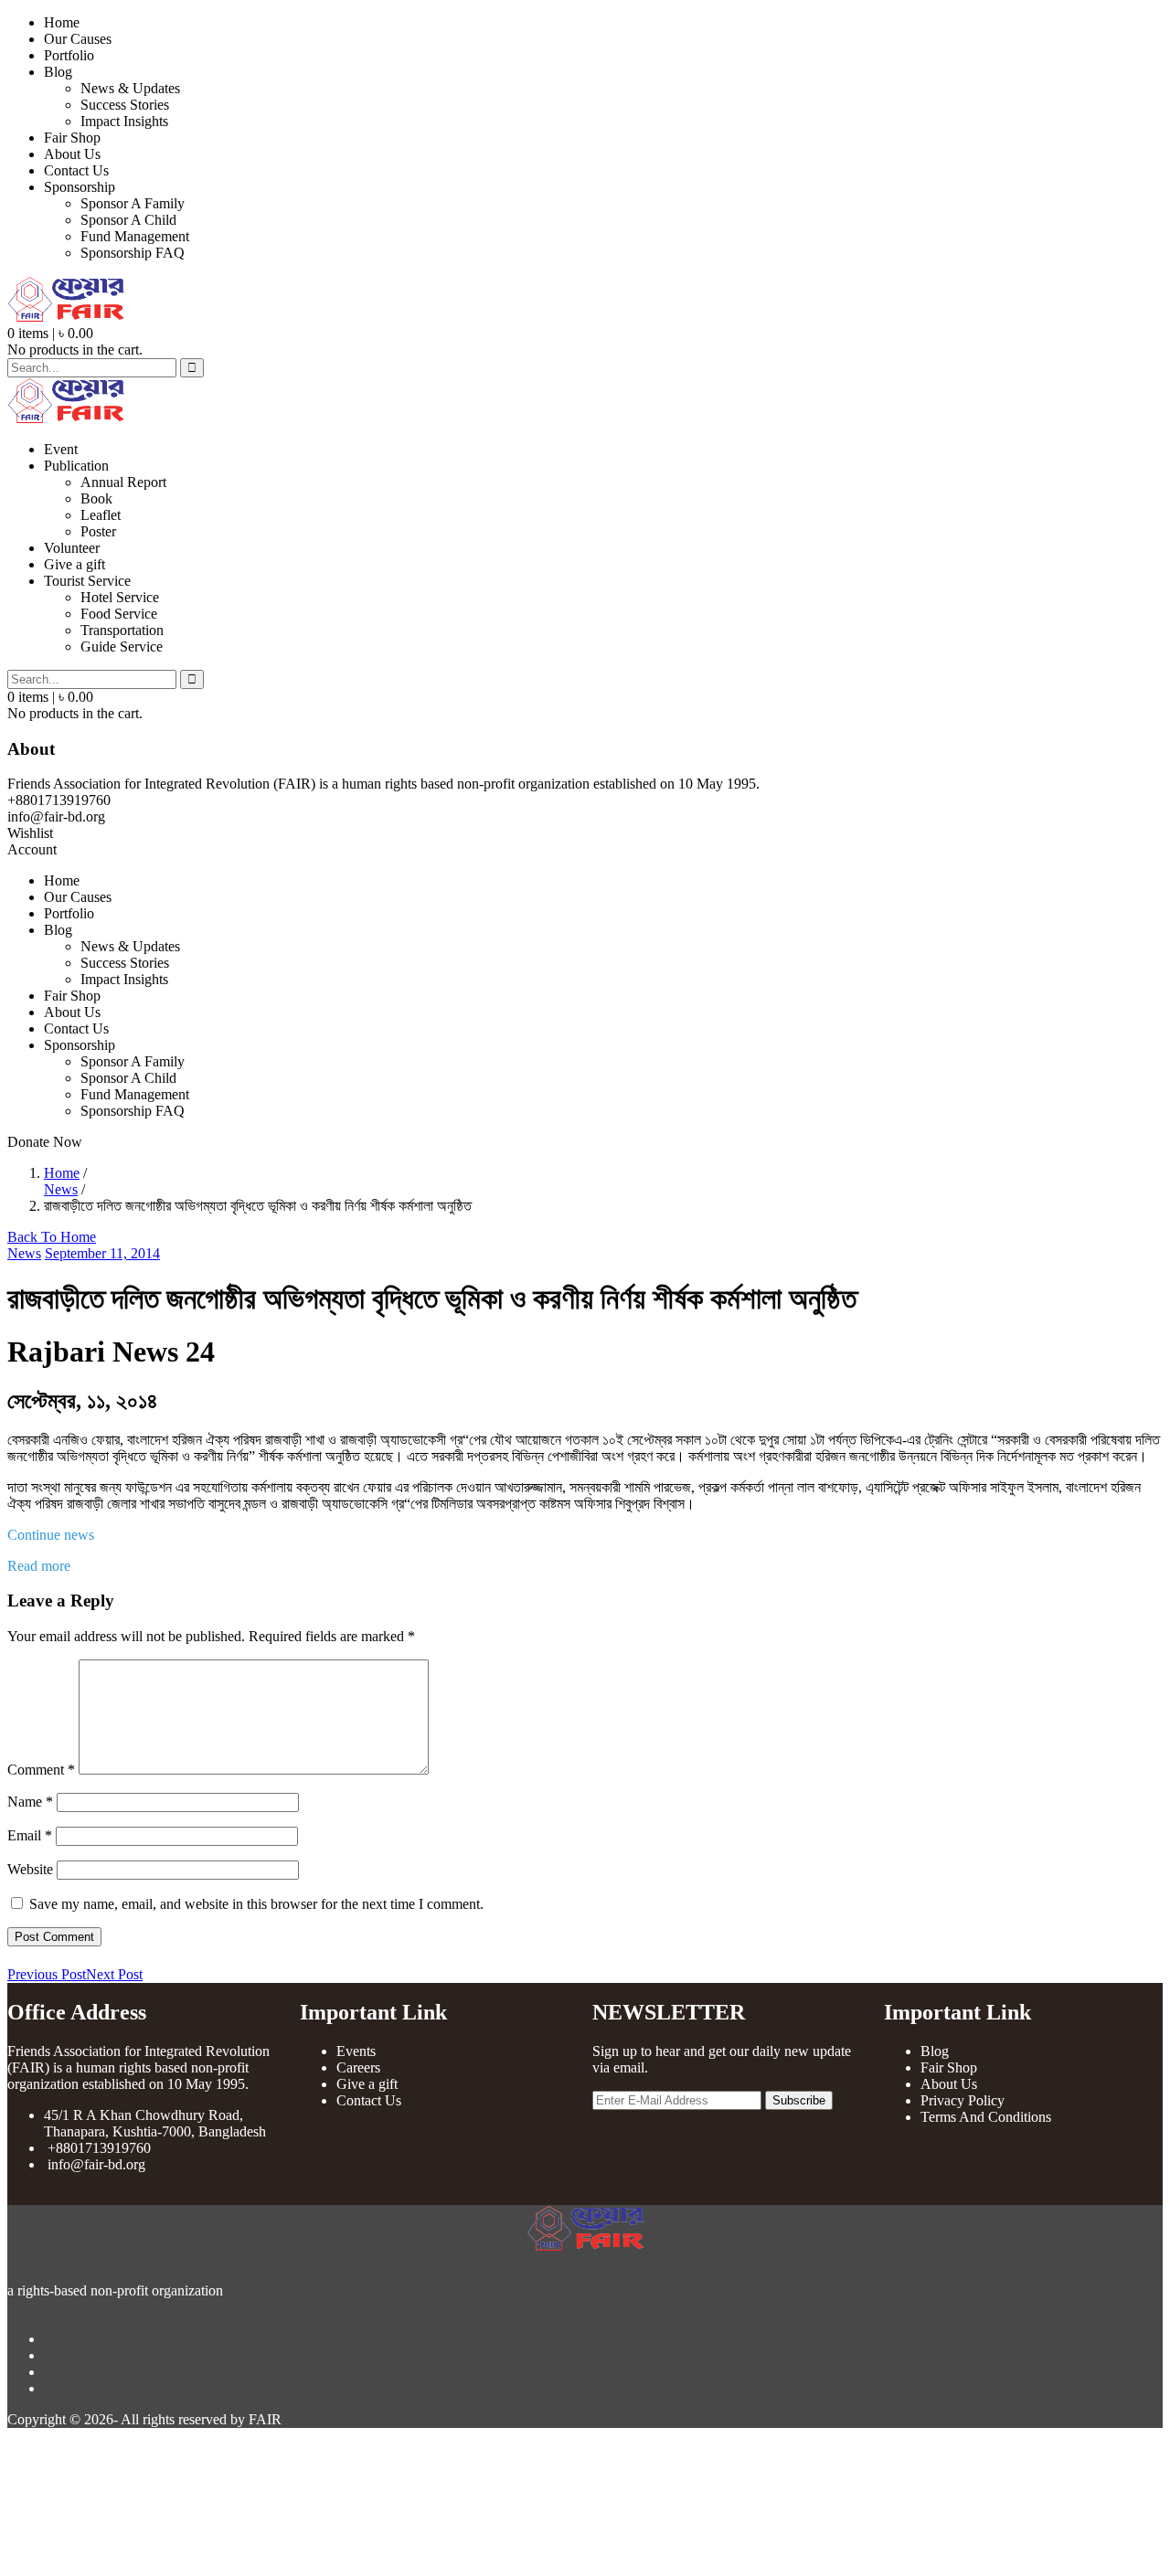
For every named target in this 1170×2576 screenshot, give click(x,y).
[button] (50, 333)
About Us (72, 154)
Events (356, 2051)
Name (30, 1802)
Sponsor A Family (133, 203)
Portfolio (69, 55)
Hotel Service (120, 597)
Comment (41, 1770)
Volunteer (72, 548)
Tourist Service (87, 581)
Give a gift (74, 564)
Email (30, 1835)
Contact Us (76, 170)
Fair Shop (72, 138)
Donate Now (45, 1142)
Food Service (119, 614)
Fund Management (135, 236)
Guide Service (122, 647)
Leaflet (101, 515)
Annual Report (123, 482)
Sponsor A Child (128, 220)
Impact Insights (124, 121)
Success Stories (125, 105)
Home (62, 22)
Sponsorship (80, 187)
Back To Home (52, 1237)
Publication (76, 466)
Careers (358, 2067)
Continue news (53, 1535)
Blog (58, 72)
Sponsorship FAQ (133, 253)
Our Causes (78, 39)
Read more (39, 1566)
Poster (98, 531)
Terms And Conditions (986, 2117)
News (61, 1189)
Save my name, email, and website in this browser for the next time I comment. (256, 1904)
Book (96, 498)
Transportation (122, 630)
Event (61, 449)
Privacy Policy (963, 2100)
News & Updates (130, 88)
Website (30, 1869)
